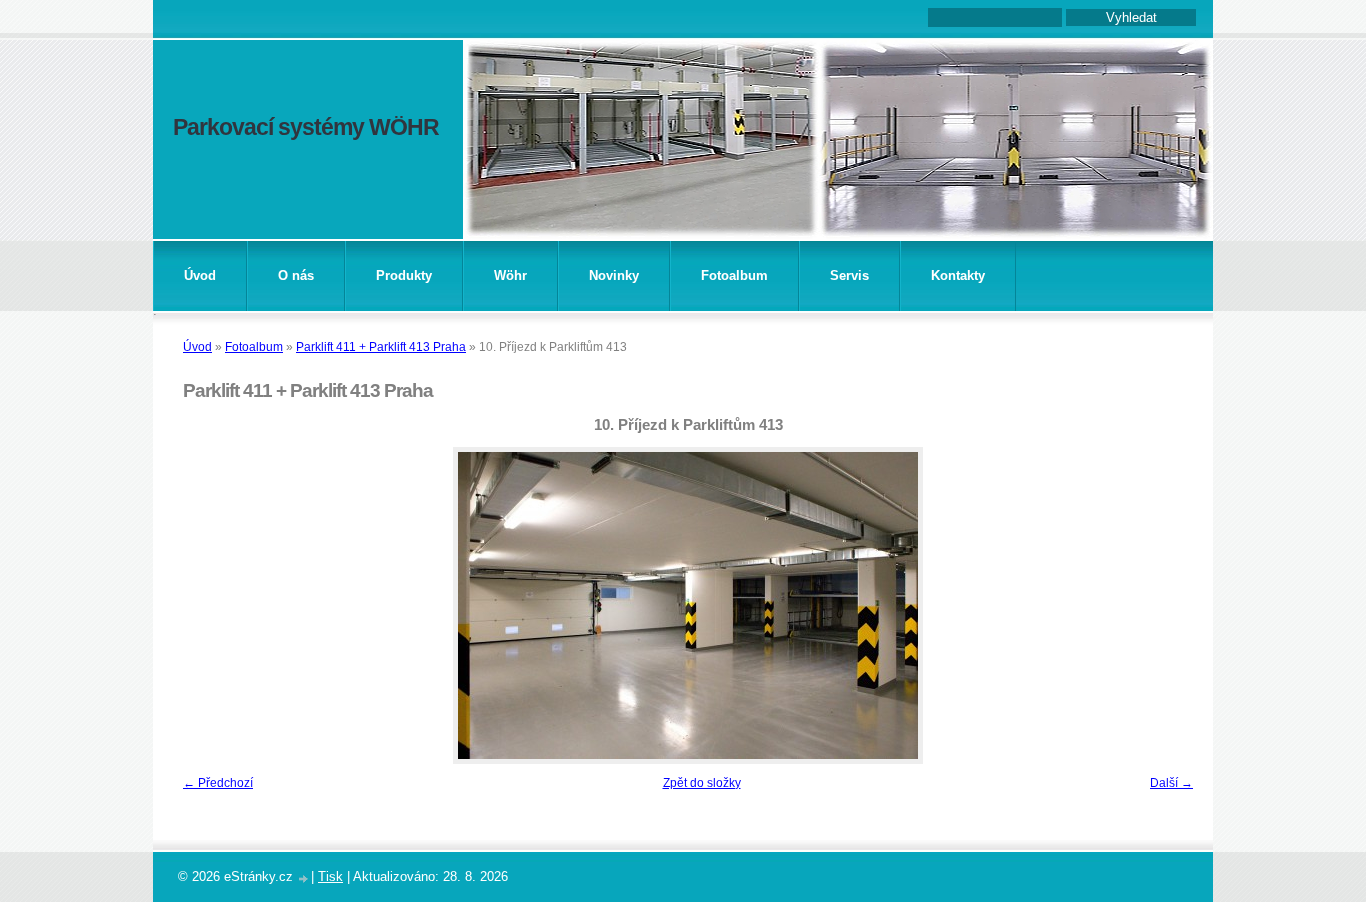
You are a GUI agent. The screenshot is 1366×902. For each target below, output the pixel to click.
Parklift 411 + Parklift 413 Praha (381, 347)
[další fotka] (1170, 605)
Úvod (200, 275)
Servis (849, 275)
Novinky (614, 275)
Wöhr (510, 275)
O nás (296, 275)
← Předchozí (218, 783)
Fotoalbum (734, 275)
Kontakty (958, 275)
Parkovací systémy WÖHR (306, 127)
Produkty (404, 275)
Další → (1171, 783)
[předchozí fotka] (205, 605)
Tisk (330, 876)
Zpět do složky (702, 783)
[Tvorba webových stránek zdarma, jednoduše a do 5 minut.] (304, 878)
